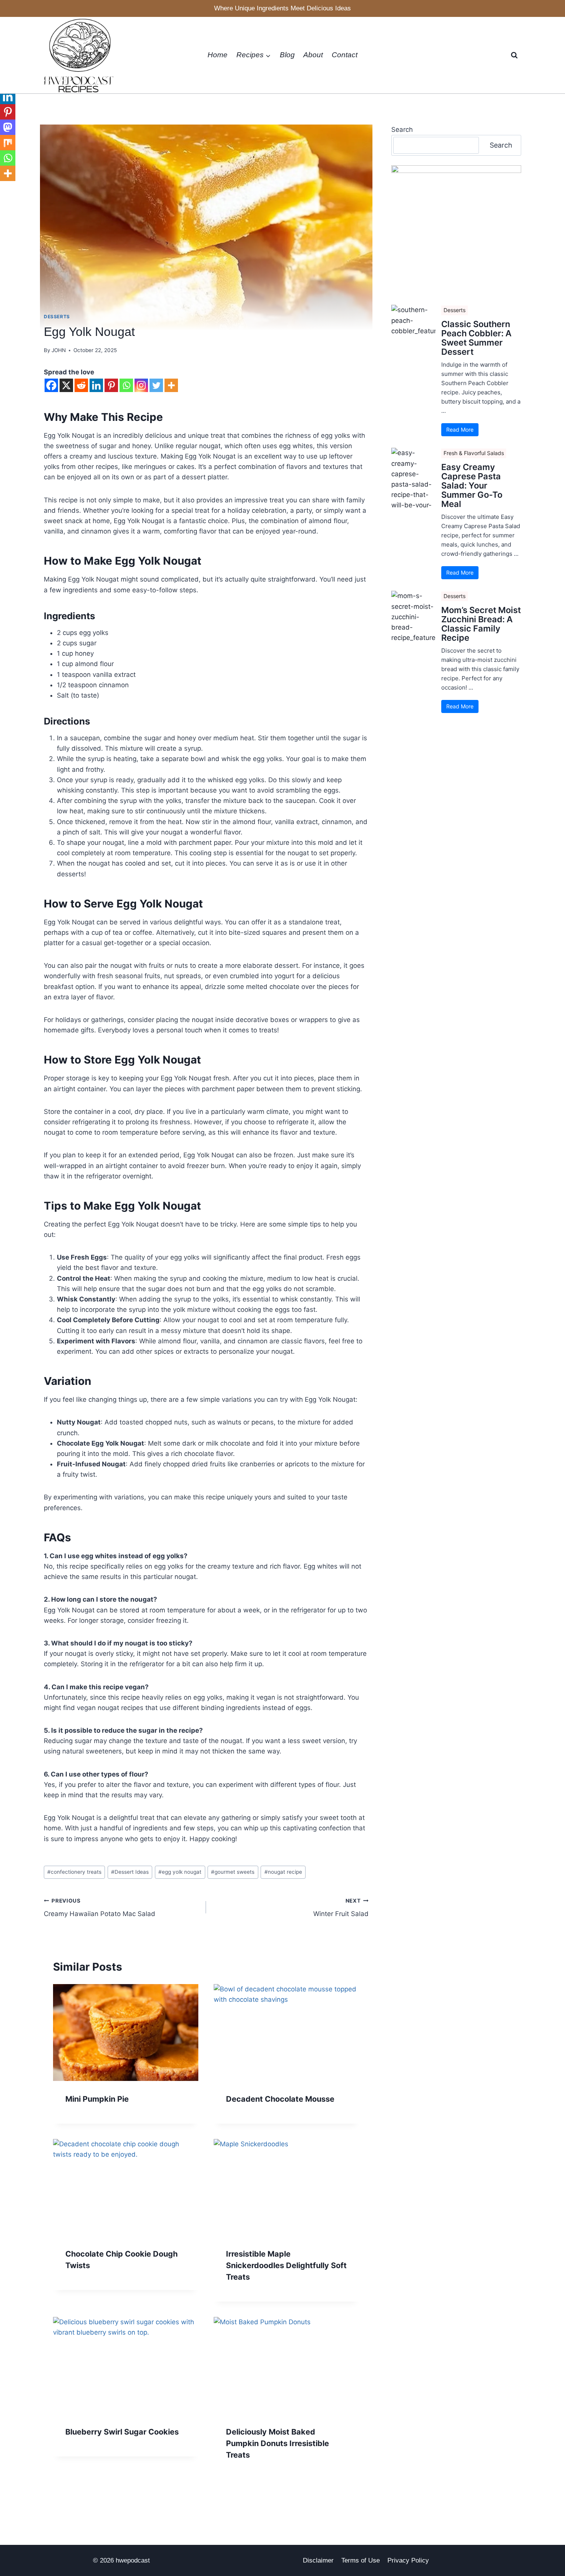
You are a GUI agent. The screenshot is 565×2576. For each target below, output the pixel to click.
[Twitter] (156, 385)
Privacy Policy (408, 2560)
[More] (171, 385)
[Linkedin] (96, 385)
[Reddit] (81, 385)
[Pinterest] (111, 385)
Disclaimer (318, 2560)
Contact (345, 55)
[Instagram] (141, 385)
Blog (287, 55)
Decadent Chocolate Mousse (280, 2099)
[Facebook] (51, 385)
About (313, 55)
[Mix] (8, 143)
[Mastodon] (8, 127)
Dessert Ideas (130, 1872)
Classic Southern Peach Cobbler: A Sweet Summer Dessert (476, 338)
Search (402, 130)
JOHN (59, 350)
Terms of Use (361, 2560)
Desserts (57, 317)
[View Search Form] (514, 55)
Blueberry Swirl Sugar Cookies (122, 2432)
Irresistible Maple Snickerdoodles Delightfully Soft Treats (286, 2265)
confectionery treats (74, 1872)
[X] (66, 385)
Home (218, 55)
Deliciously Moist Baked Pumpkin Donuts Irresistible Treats (278, 2443)
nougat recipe (283, 1872)
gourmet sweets (233, 1872)
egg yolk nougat (180, 1872)
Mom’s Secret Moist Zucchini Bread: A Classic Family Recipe (481, 624)
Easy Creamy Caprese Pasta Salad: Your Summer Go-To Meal (472, 486)
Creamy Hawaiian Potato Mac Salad (100, 1908)
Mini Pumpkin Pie (97, 2099)
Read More (460, 430)
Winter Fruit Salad (341, 1908)
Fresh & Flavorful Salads (474, 453)
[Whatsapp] (126, 385)
